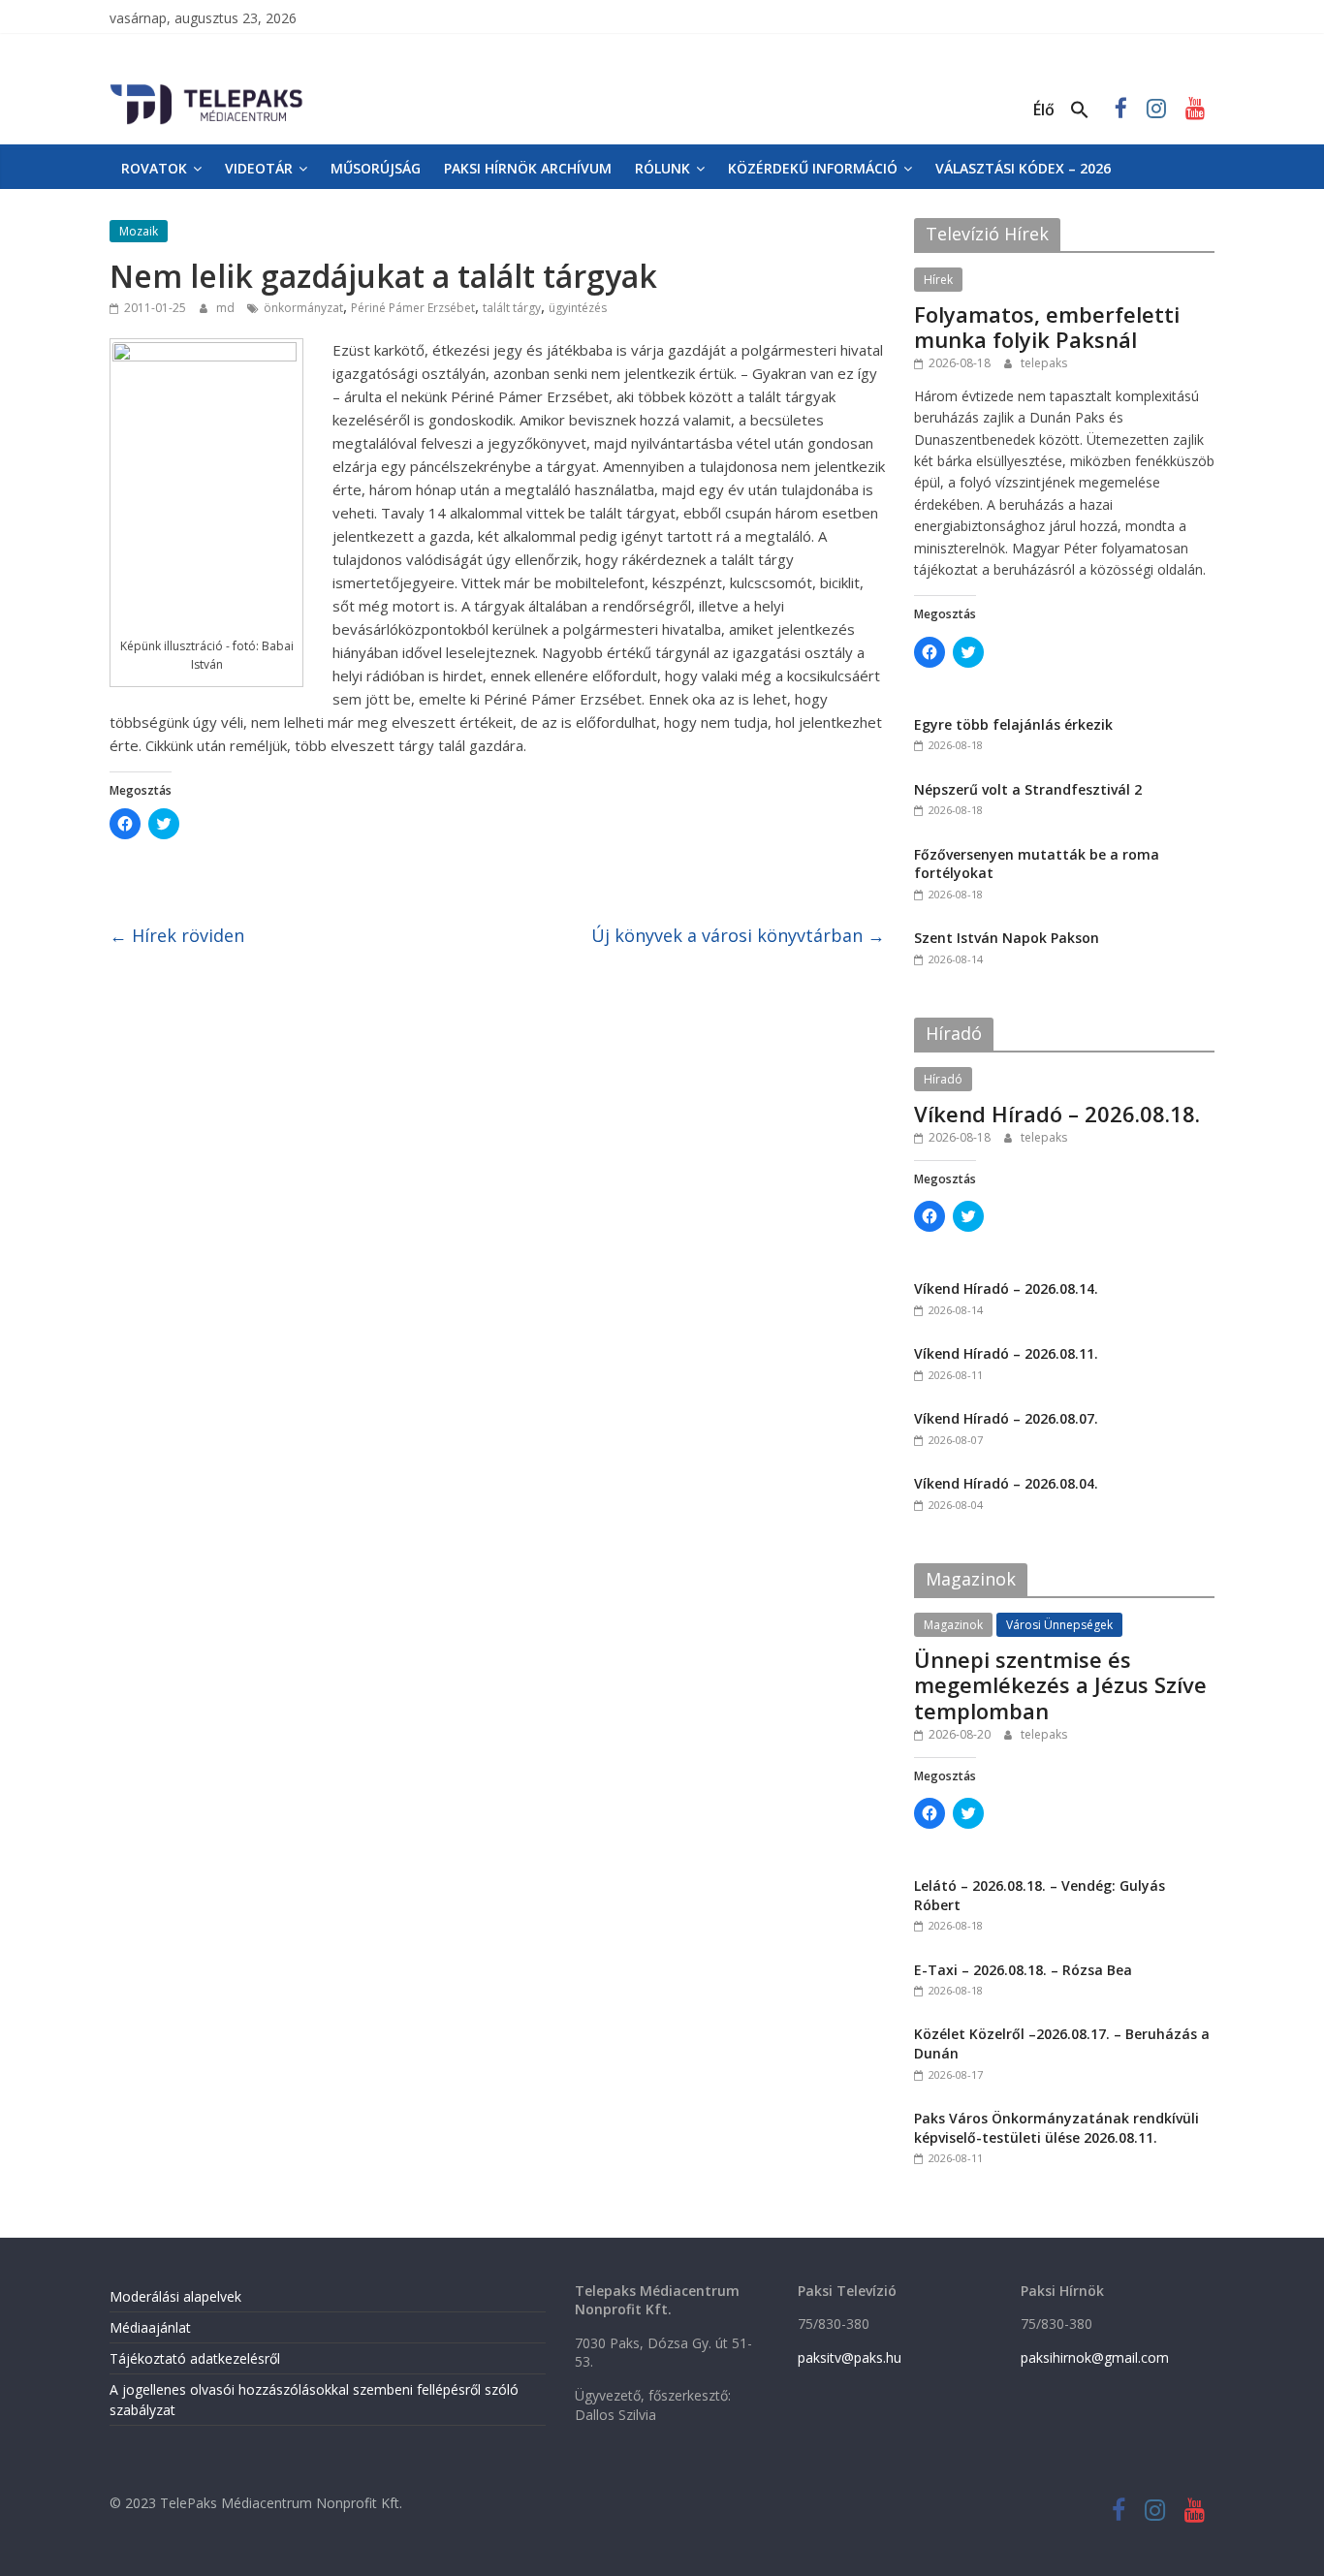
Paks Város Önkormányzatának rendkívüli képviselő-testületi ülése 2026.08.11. (1056, 2128)
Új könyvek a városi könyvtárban (738, 935)
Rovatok (154, 168)
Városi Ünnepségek (1059, 1625)
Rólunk (662, 168)
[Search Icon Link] (1080, 110)
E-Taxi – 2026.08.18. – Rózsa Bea (1023, 1970)
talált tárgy (512, 308)
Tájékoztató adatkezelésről (195, 2358)
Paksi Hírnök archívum (528, 168)
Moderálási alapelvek (175, 2296)
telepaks (1044, 363)
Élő (1044, 110)
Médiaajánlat (150, 2327)
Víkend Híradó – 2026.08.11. (1006, 1353)
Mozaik (139, 231)
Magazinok (953, 1625)
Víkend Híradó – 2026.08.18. (1057, 1114)
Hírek (938, 280)
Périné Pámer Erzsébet (413, 308)
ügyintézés (578, 308)
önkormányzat (303, 308)
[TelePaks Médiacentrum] (206, 88)
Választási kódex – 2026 (1023, 168)
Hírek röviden (177, 935)
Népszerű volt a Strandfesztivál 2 (1028, 789)
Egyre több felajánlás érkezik (1013, 724)
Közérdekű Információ (813, 168)
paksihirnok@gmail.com (1095, 2357)
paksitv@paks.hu (850, 2357)
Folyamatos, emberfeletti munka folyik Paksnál (1047, 327)
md (227, 308)
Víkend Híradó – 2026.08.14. (1006, 1288)
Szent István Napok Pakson (1007, 938)
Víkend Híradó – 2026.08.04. (1006, 1483)
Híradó (943, 1079)
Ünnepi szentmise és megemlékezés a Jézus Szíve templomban (1060, 1685)
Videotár (259, 168)
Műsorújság (376, 168)
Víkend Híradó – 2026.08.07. (1006, 1418)
